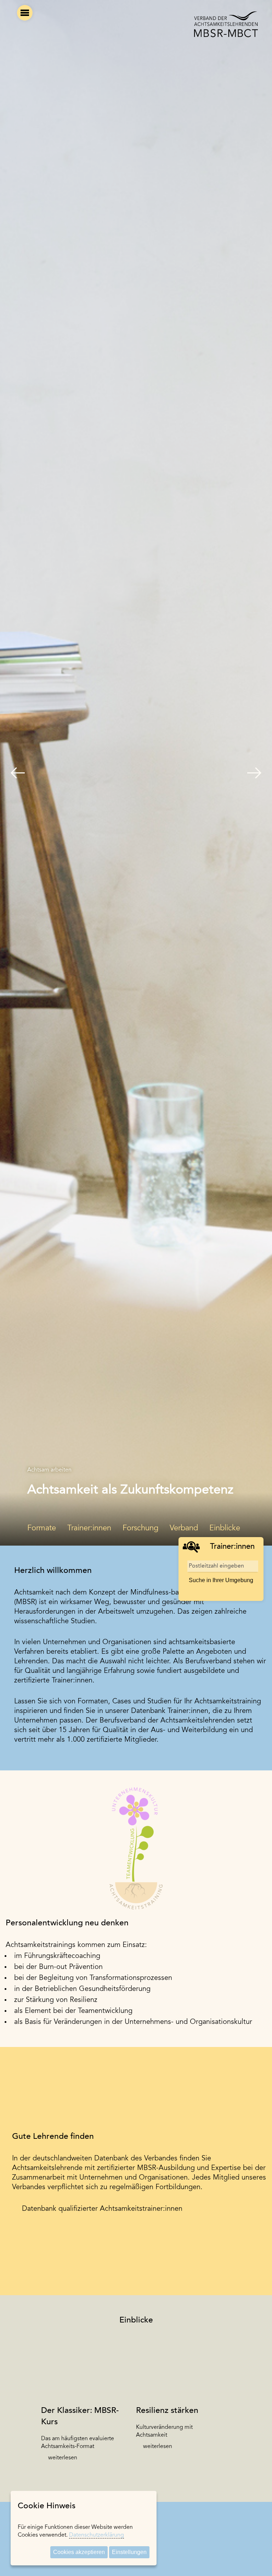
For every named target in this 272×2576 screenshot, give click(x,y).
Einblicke (225, 1529)
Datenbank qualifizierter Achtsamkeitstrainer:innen (102, 2209)
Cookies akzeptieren (79, 2552)
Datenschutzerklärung (97, 2535)
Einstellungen (129, 2552)
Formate (42, 1529)
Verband (184, 1529)
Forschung (140, 1529)
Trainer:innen (89, 1529)
